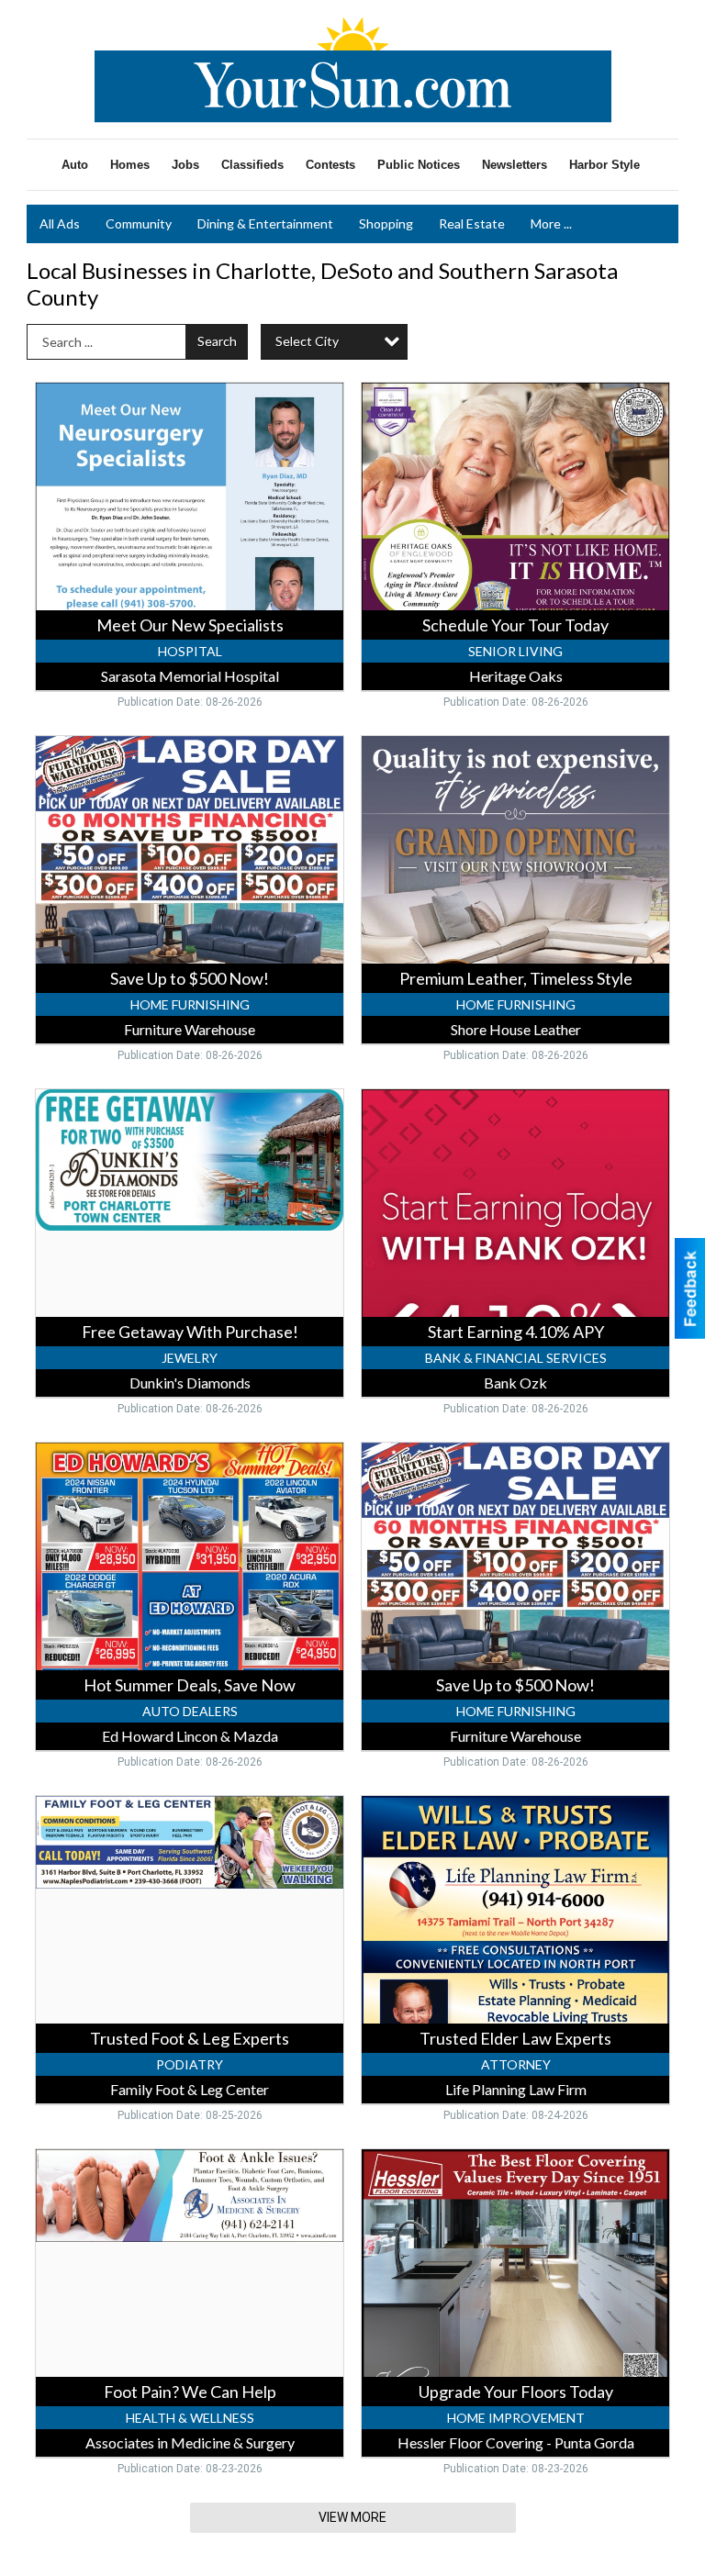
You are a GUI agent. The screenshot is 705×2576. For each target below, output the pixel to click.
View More (352, 2517)
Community (139, 223)
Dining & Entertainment (265, 223)
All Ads (60, 223)
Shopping (386, 223)
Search (217, 341)
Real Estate (472, 223)
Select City (307, 341)
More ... (551, 223)
